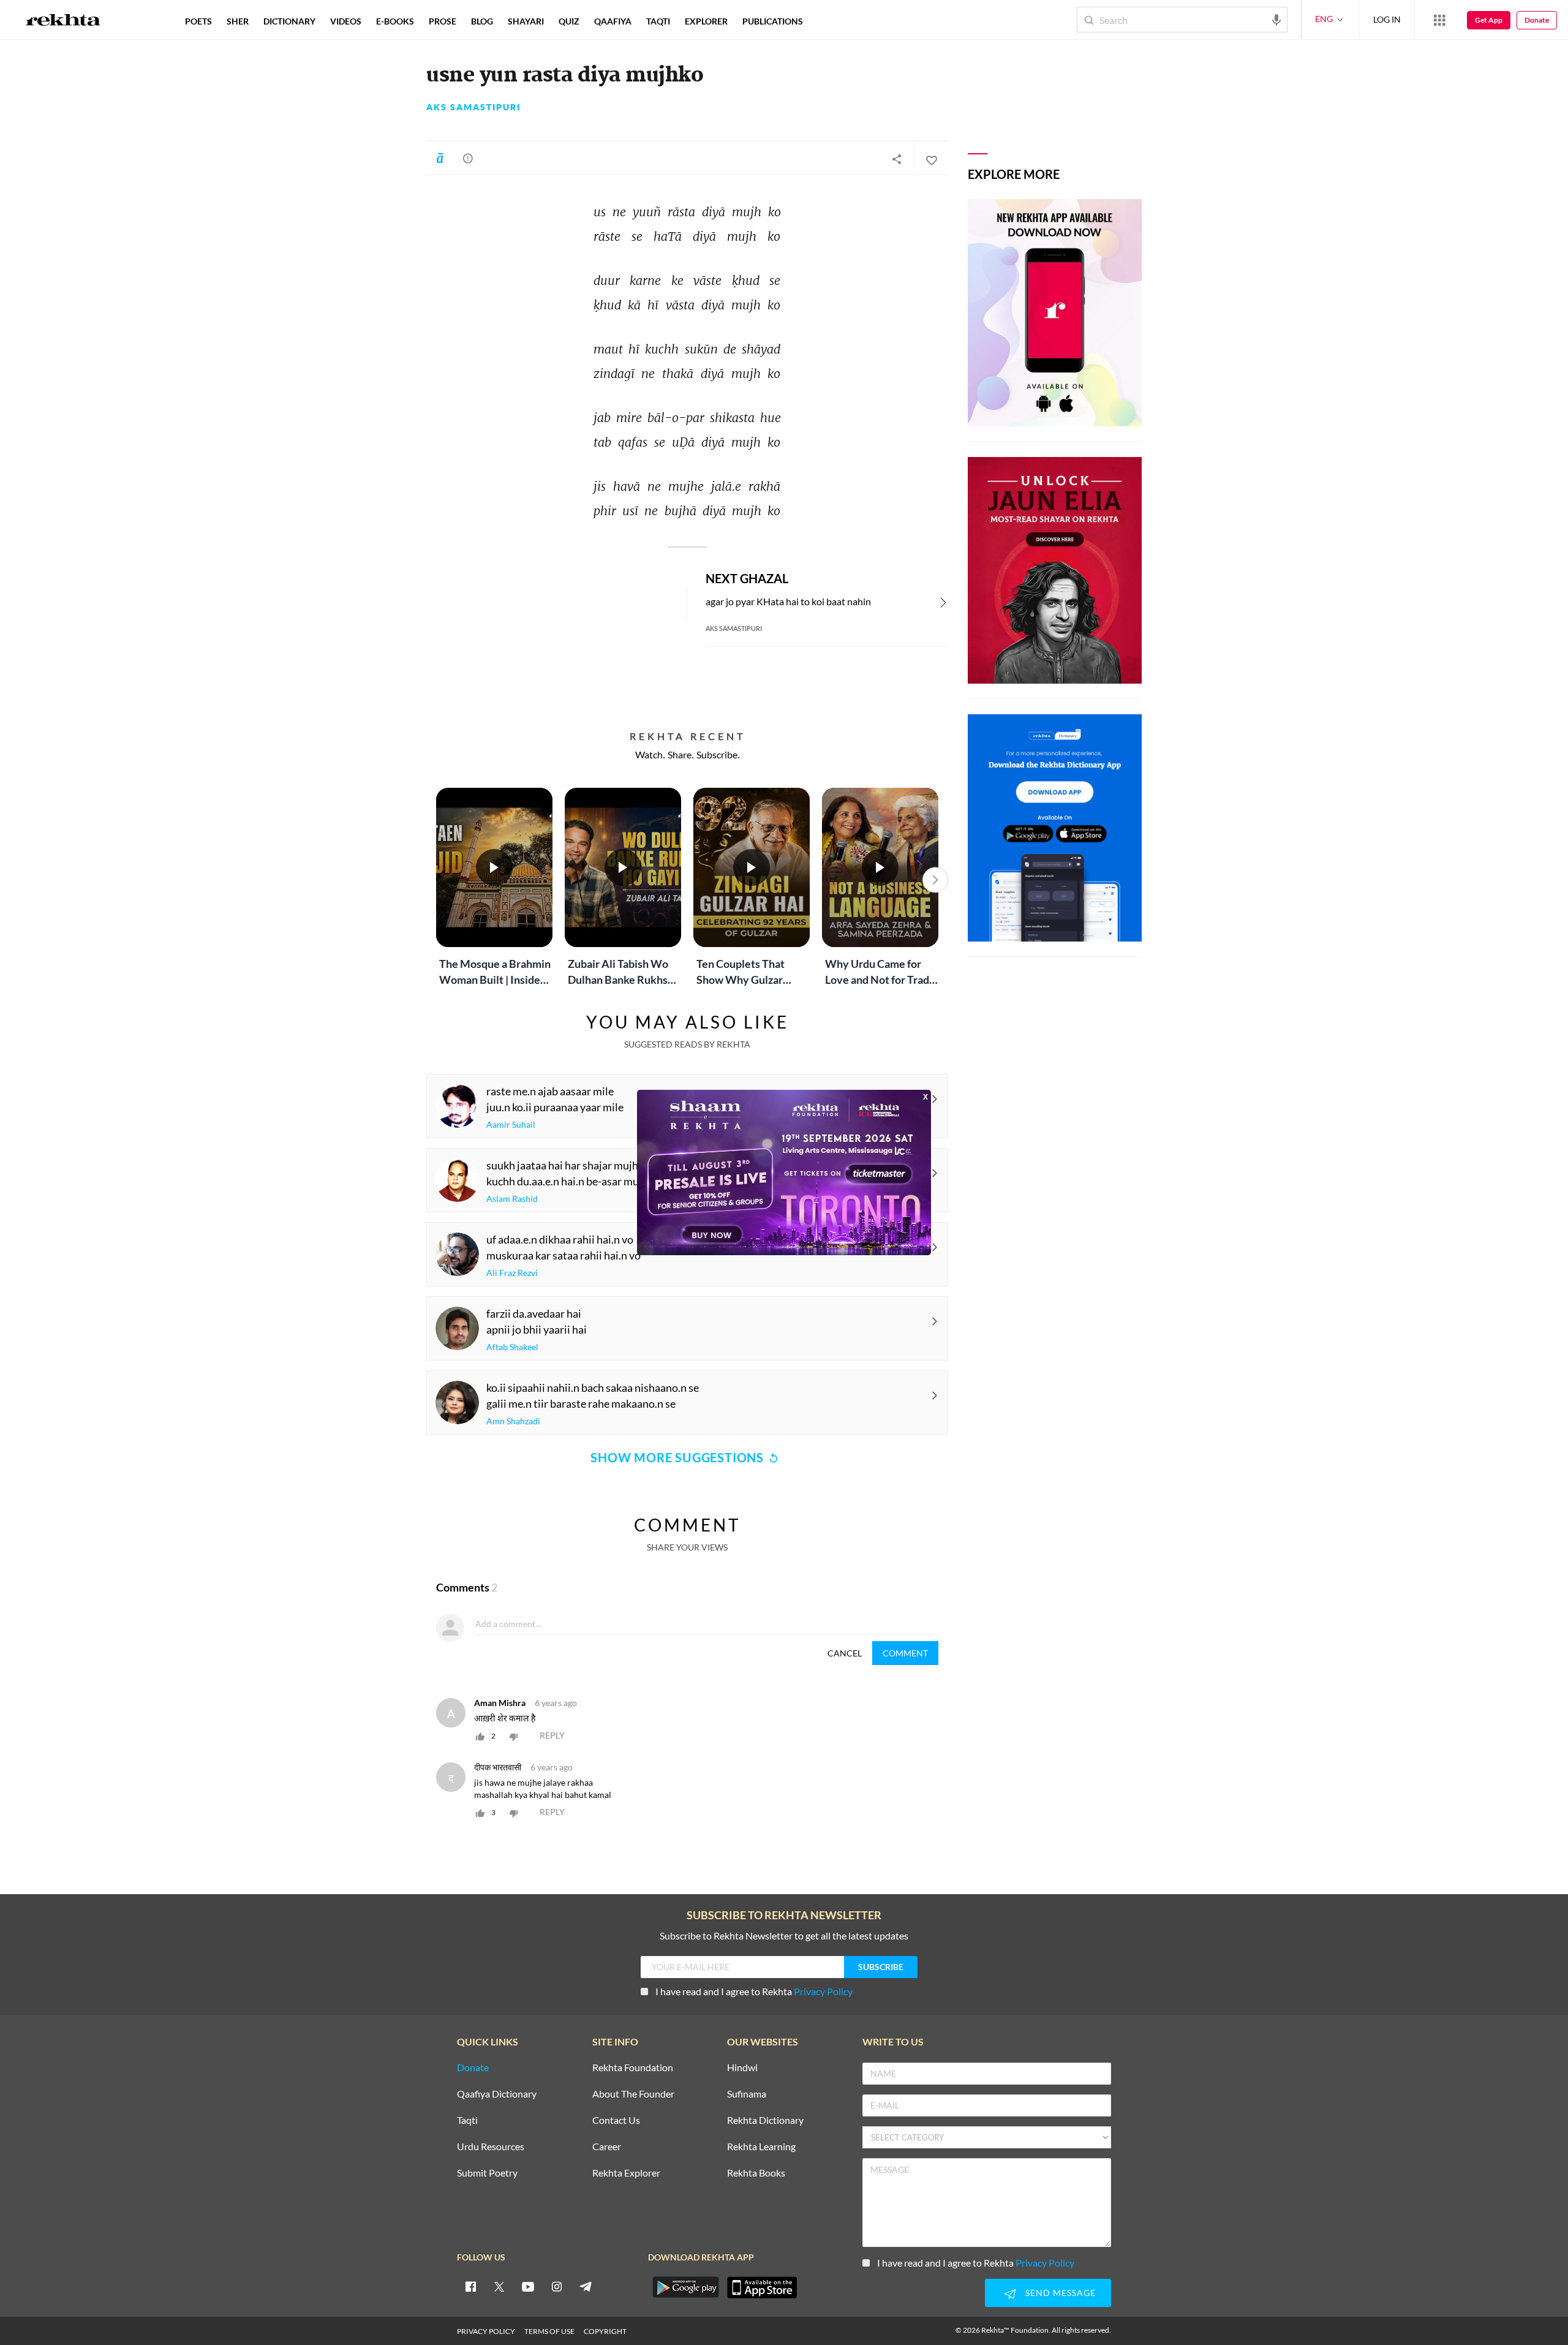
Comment (905, 1653)
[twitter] (499, 2286)
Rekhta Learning (761, 2147)
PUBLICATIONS (773, 21)
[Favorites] (931, 159)
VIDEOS (346, 21)
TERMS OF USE (549, 2331)
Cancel (845, 1653)
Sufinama (747, 2094)
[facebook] (470, 2286)
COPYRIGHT (605, 2331)
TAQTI (658, 21)
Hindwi (742, 2068)
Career (607, 2147)
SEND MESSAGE (1061, 2293)
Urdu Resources (491, 2147)
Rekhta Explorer (626, 2173)
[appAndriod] (685, 2287)
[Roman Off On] (440, 158)
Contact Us (616, 2120)
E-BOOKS (395, 21)
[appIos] (762, 2287)
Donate (1537, 20)
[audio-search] (1276, 19)
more (830, 21)
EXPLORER (706, 21)
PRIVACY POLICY (486, 2331)
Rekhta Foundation (633, 2068)
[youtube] (528, 2286)
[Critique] (468, 158)
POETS (198, 21)
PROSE (443, 21)
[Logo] (63, 21)
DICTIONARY (289, 21)
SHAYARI (526, 21)
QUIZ (569, 21)
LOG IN (1387, 19)
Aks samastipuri (473, 107)
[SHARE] (897, 159)
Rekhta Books (756, 2173)
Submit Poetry (487, 2173)
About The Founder (633, 2094)
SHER (238, 21)
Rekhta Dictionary (765, 2120)
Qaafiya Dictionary (497, 2094)
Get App (1489, 20)
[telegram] (586, 2286)
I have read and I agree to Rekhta (754, 1991)
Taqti (467, 2120)
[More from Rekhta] (1439, 20)
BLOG (482, 21)
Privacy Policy (823, 1991)
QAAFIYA (613, 21)
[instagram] (557, 2286)
